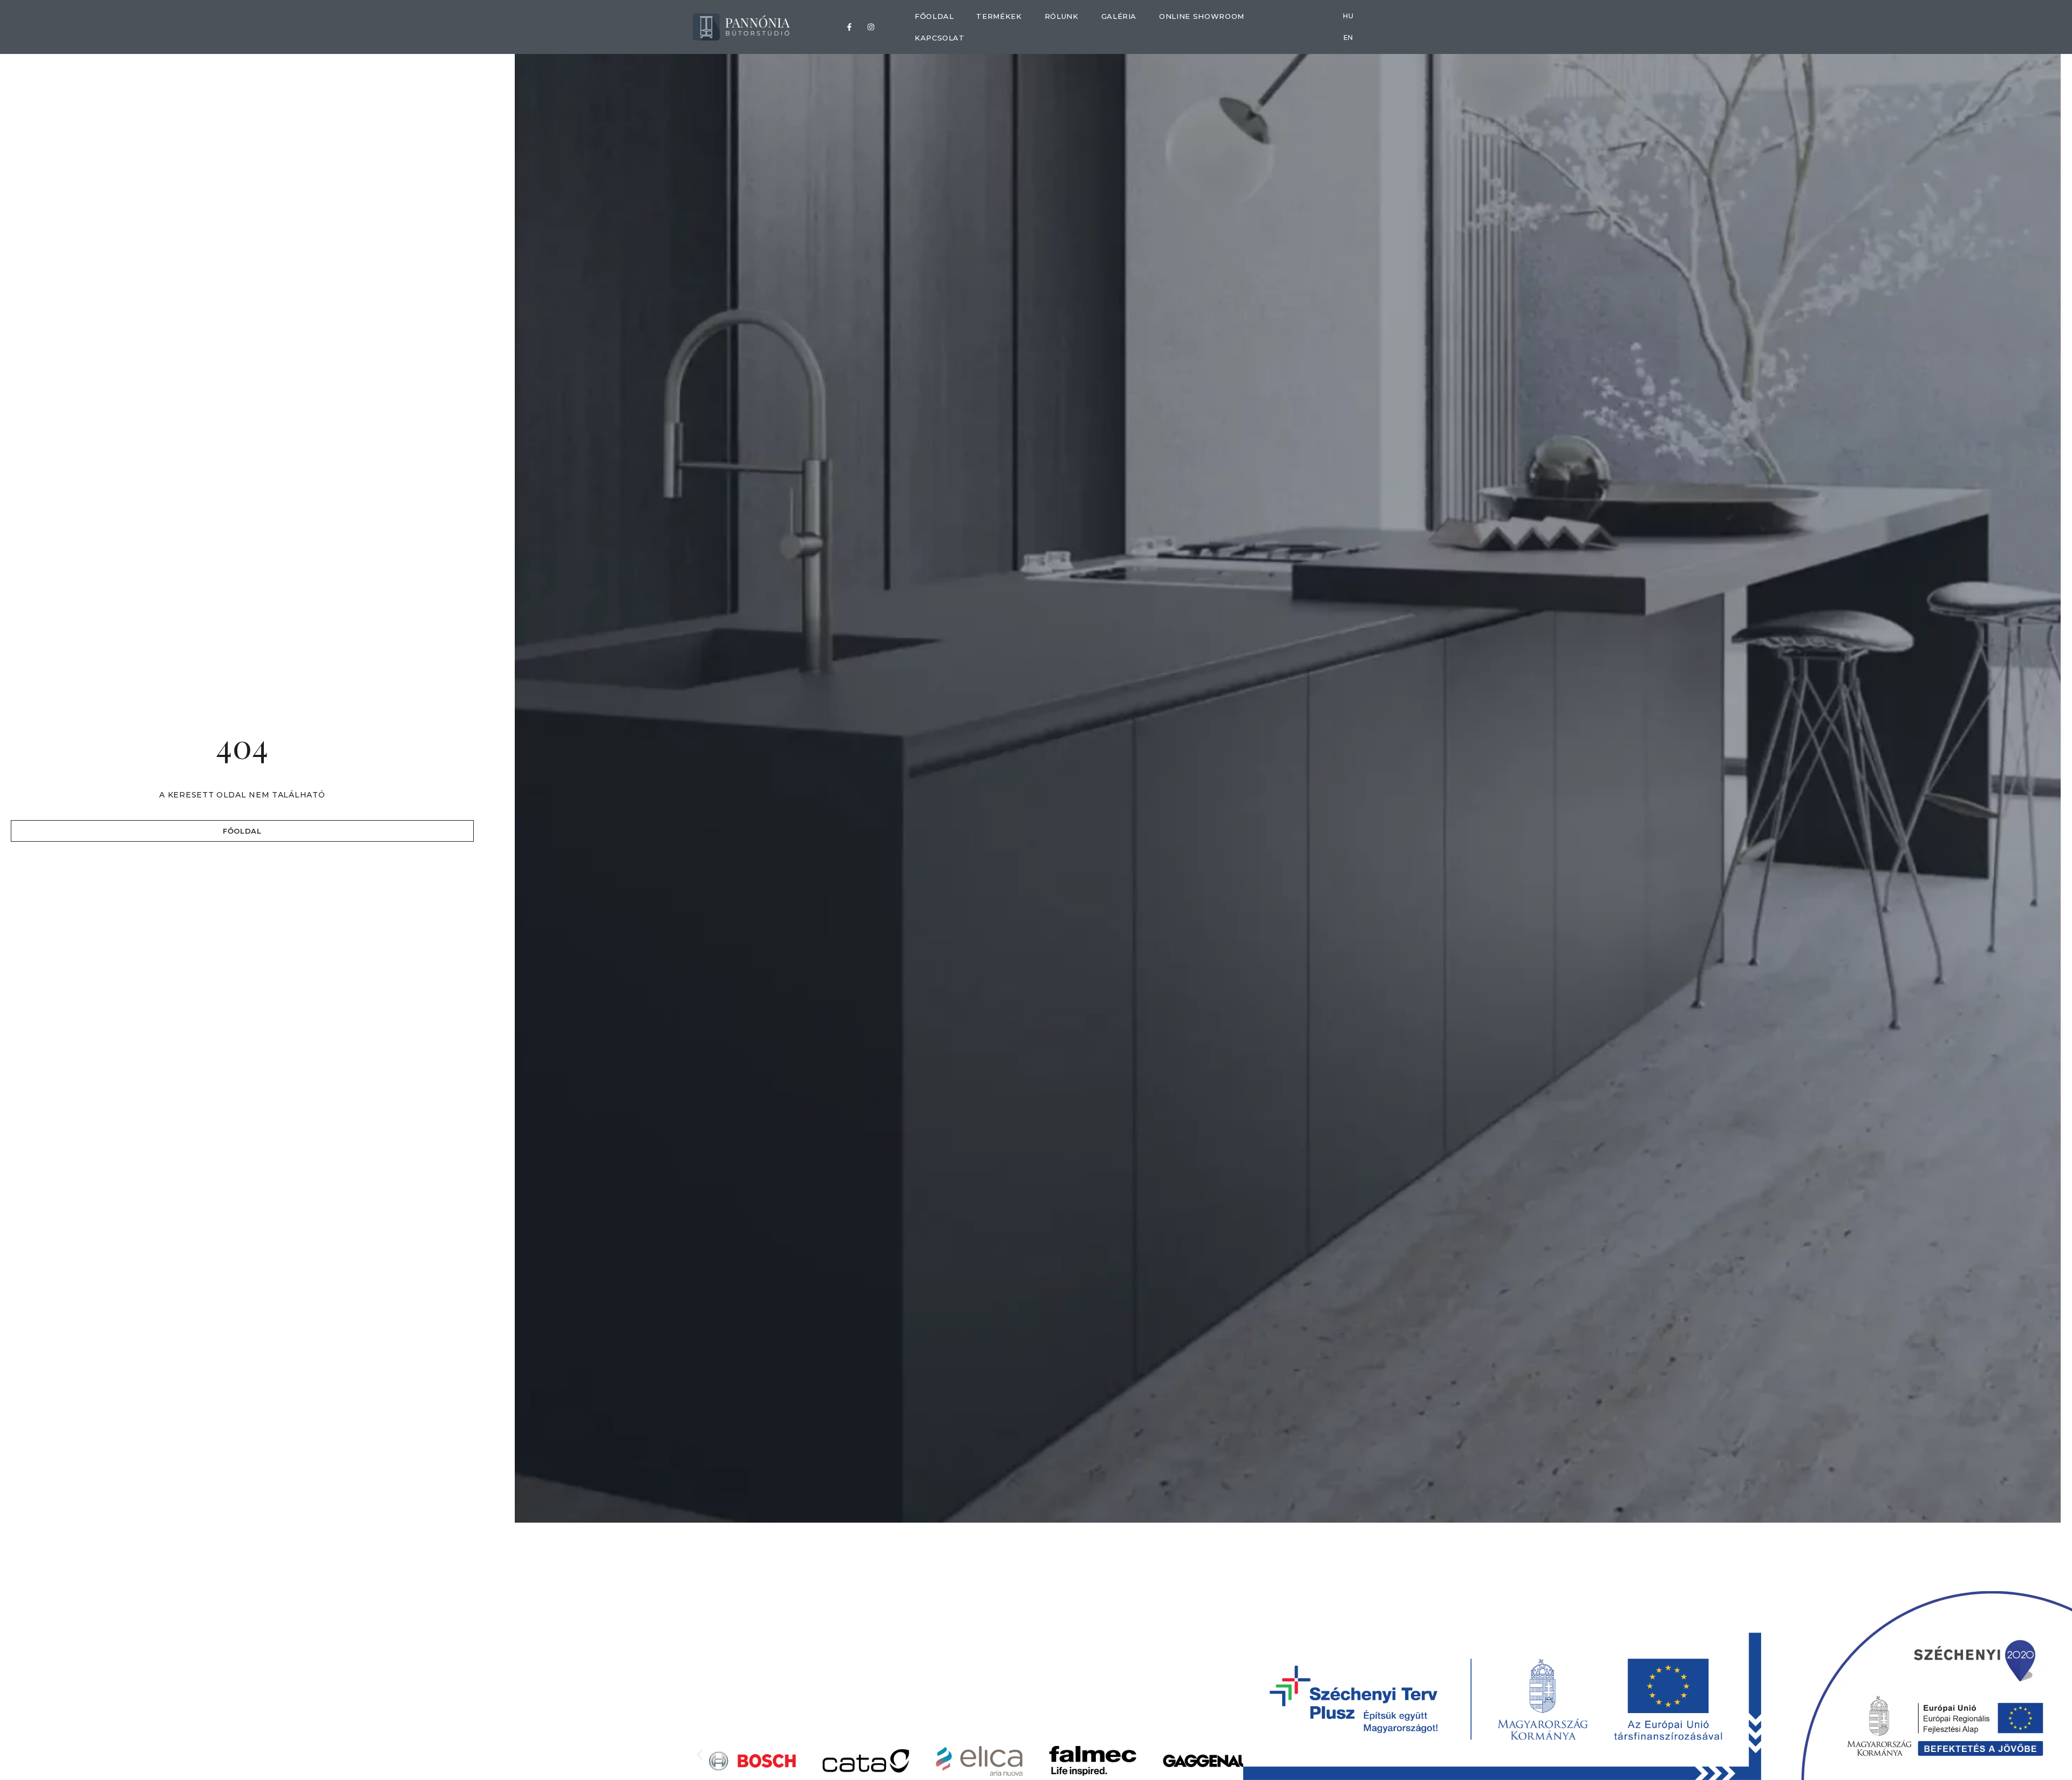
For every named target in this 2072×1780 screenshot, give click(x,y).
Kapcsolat (940, 38)
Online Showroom (1202, 16)
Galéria (1119, 16)
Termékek (999, 16)
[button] (700, 1754)
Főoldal (934, 16)
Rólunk (1062, 16)
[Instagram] (871, 27)
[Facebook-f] (849, 27)
